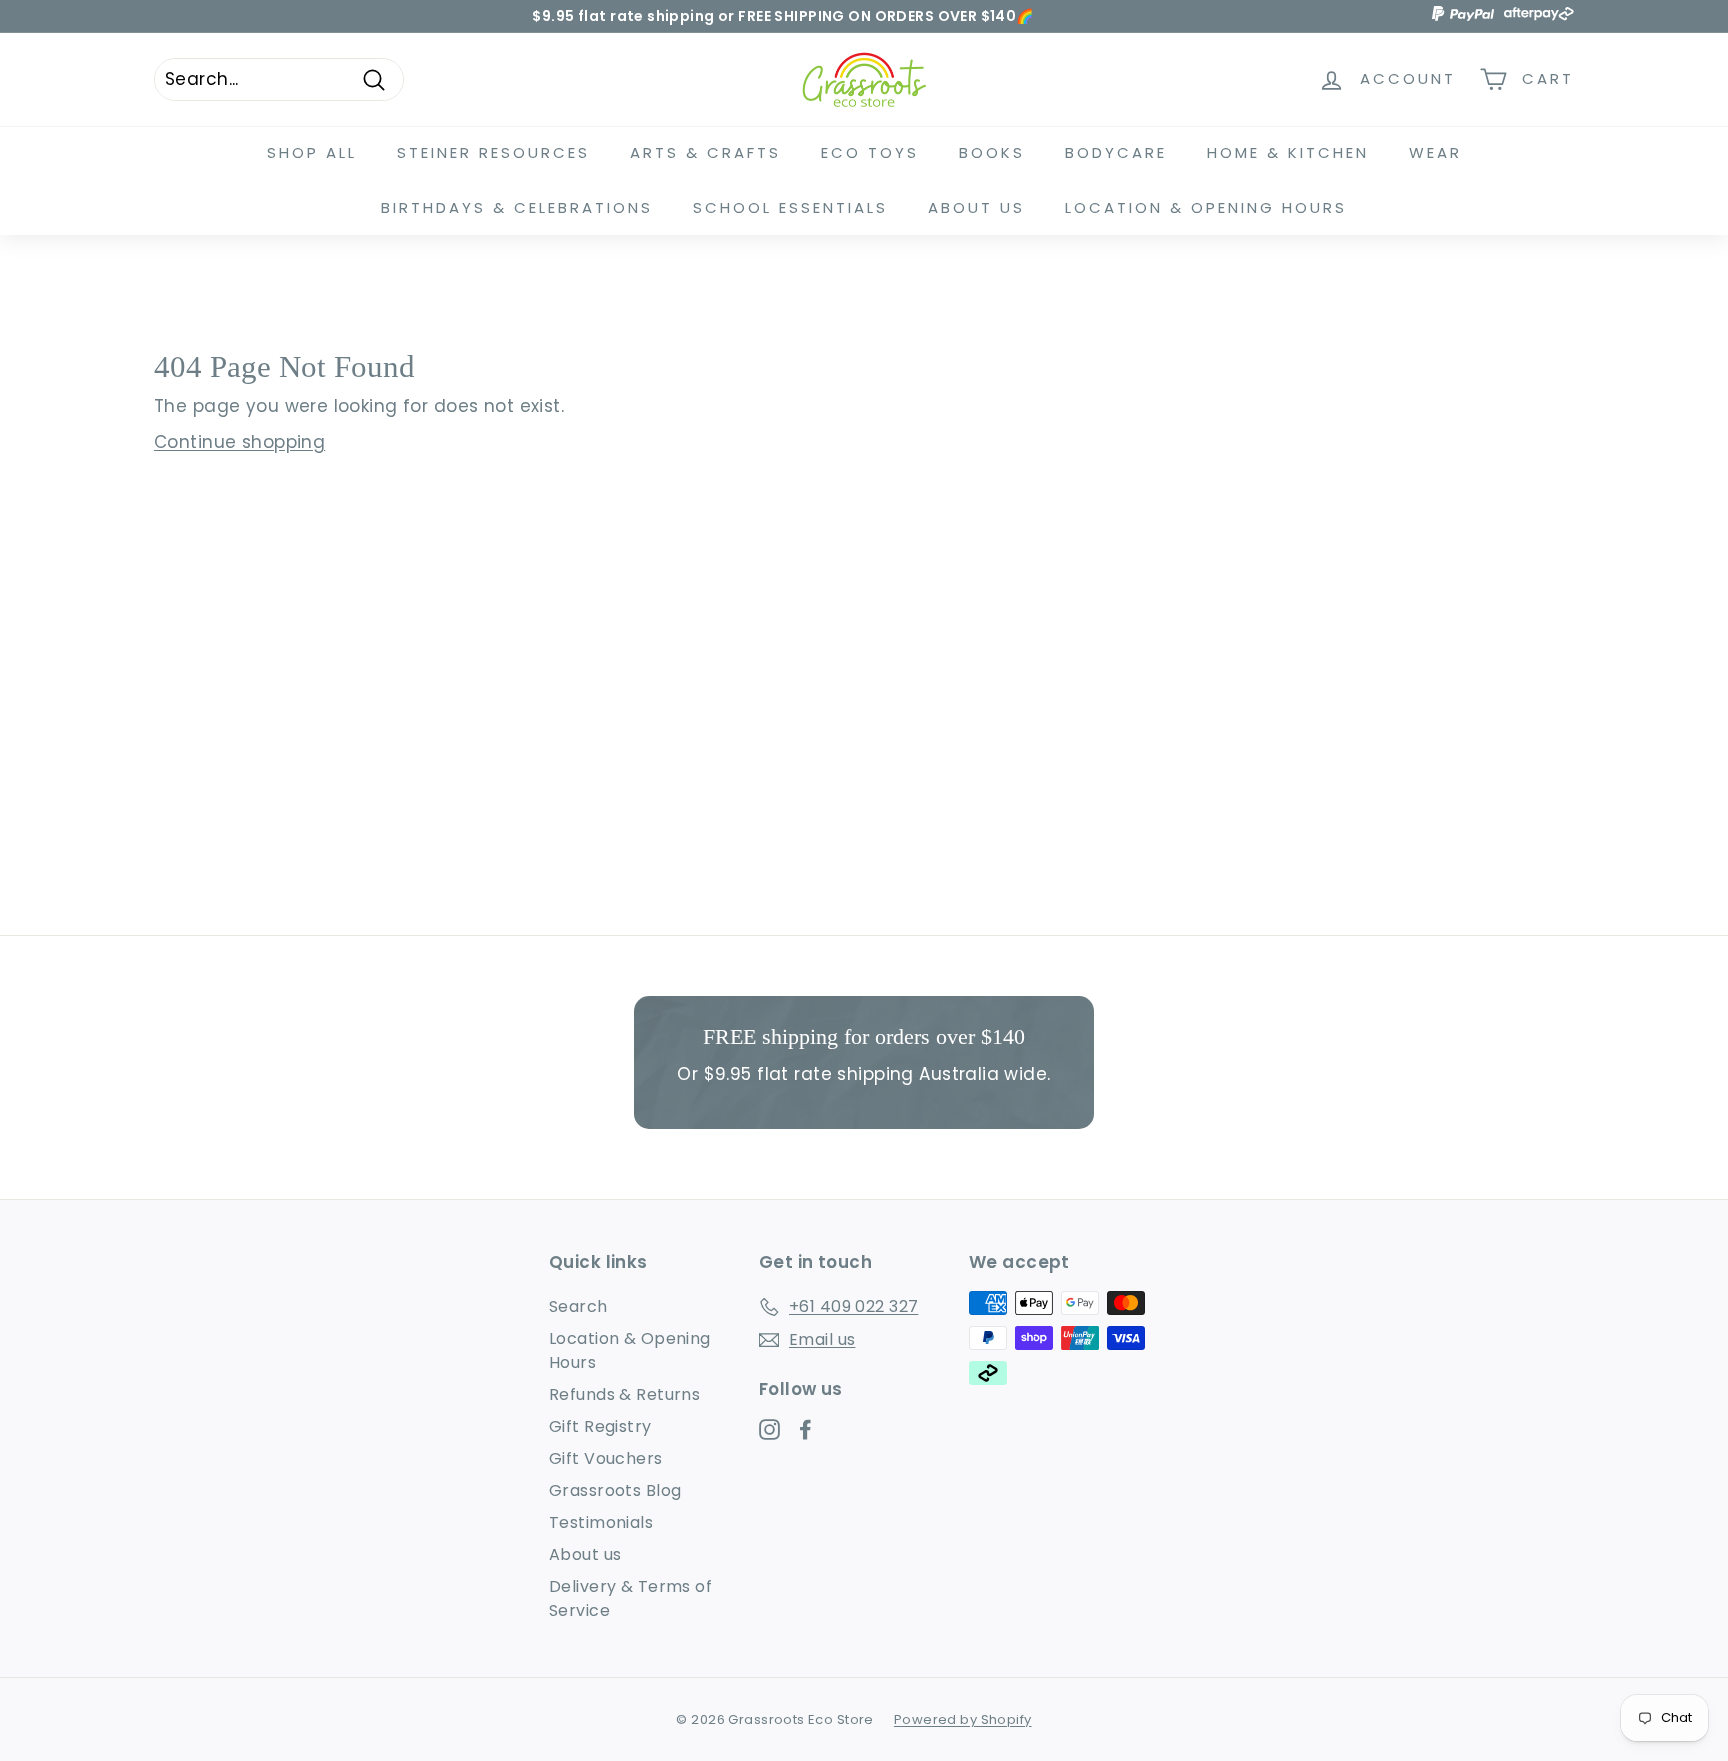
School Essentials (790, 207)
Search (578, 1306)
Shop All (312, 152)
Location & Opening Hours (1206, 207)
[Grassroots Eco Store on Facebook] (805, 1429)
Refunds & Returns (624, 1394)
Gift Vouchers (606, 1458)
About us (585, 1554)
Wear (1435, 152)
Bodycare (1116, 152)
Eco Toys (870, 152)
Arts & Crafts (705, 152)
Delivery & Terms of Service (630, 1598)
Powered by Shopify (963, 1719)
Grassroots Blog (615, 1490)
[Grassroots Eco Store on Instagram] (769, 1429)
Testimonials (601, 1522)
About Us (976, 207)
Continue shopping (239, 442)
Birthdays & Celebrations (517, 207)
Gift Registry (600, 1426)
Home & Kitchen (1288, 152)
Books (992, 152)
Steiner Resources (493, 152)
